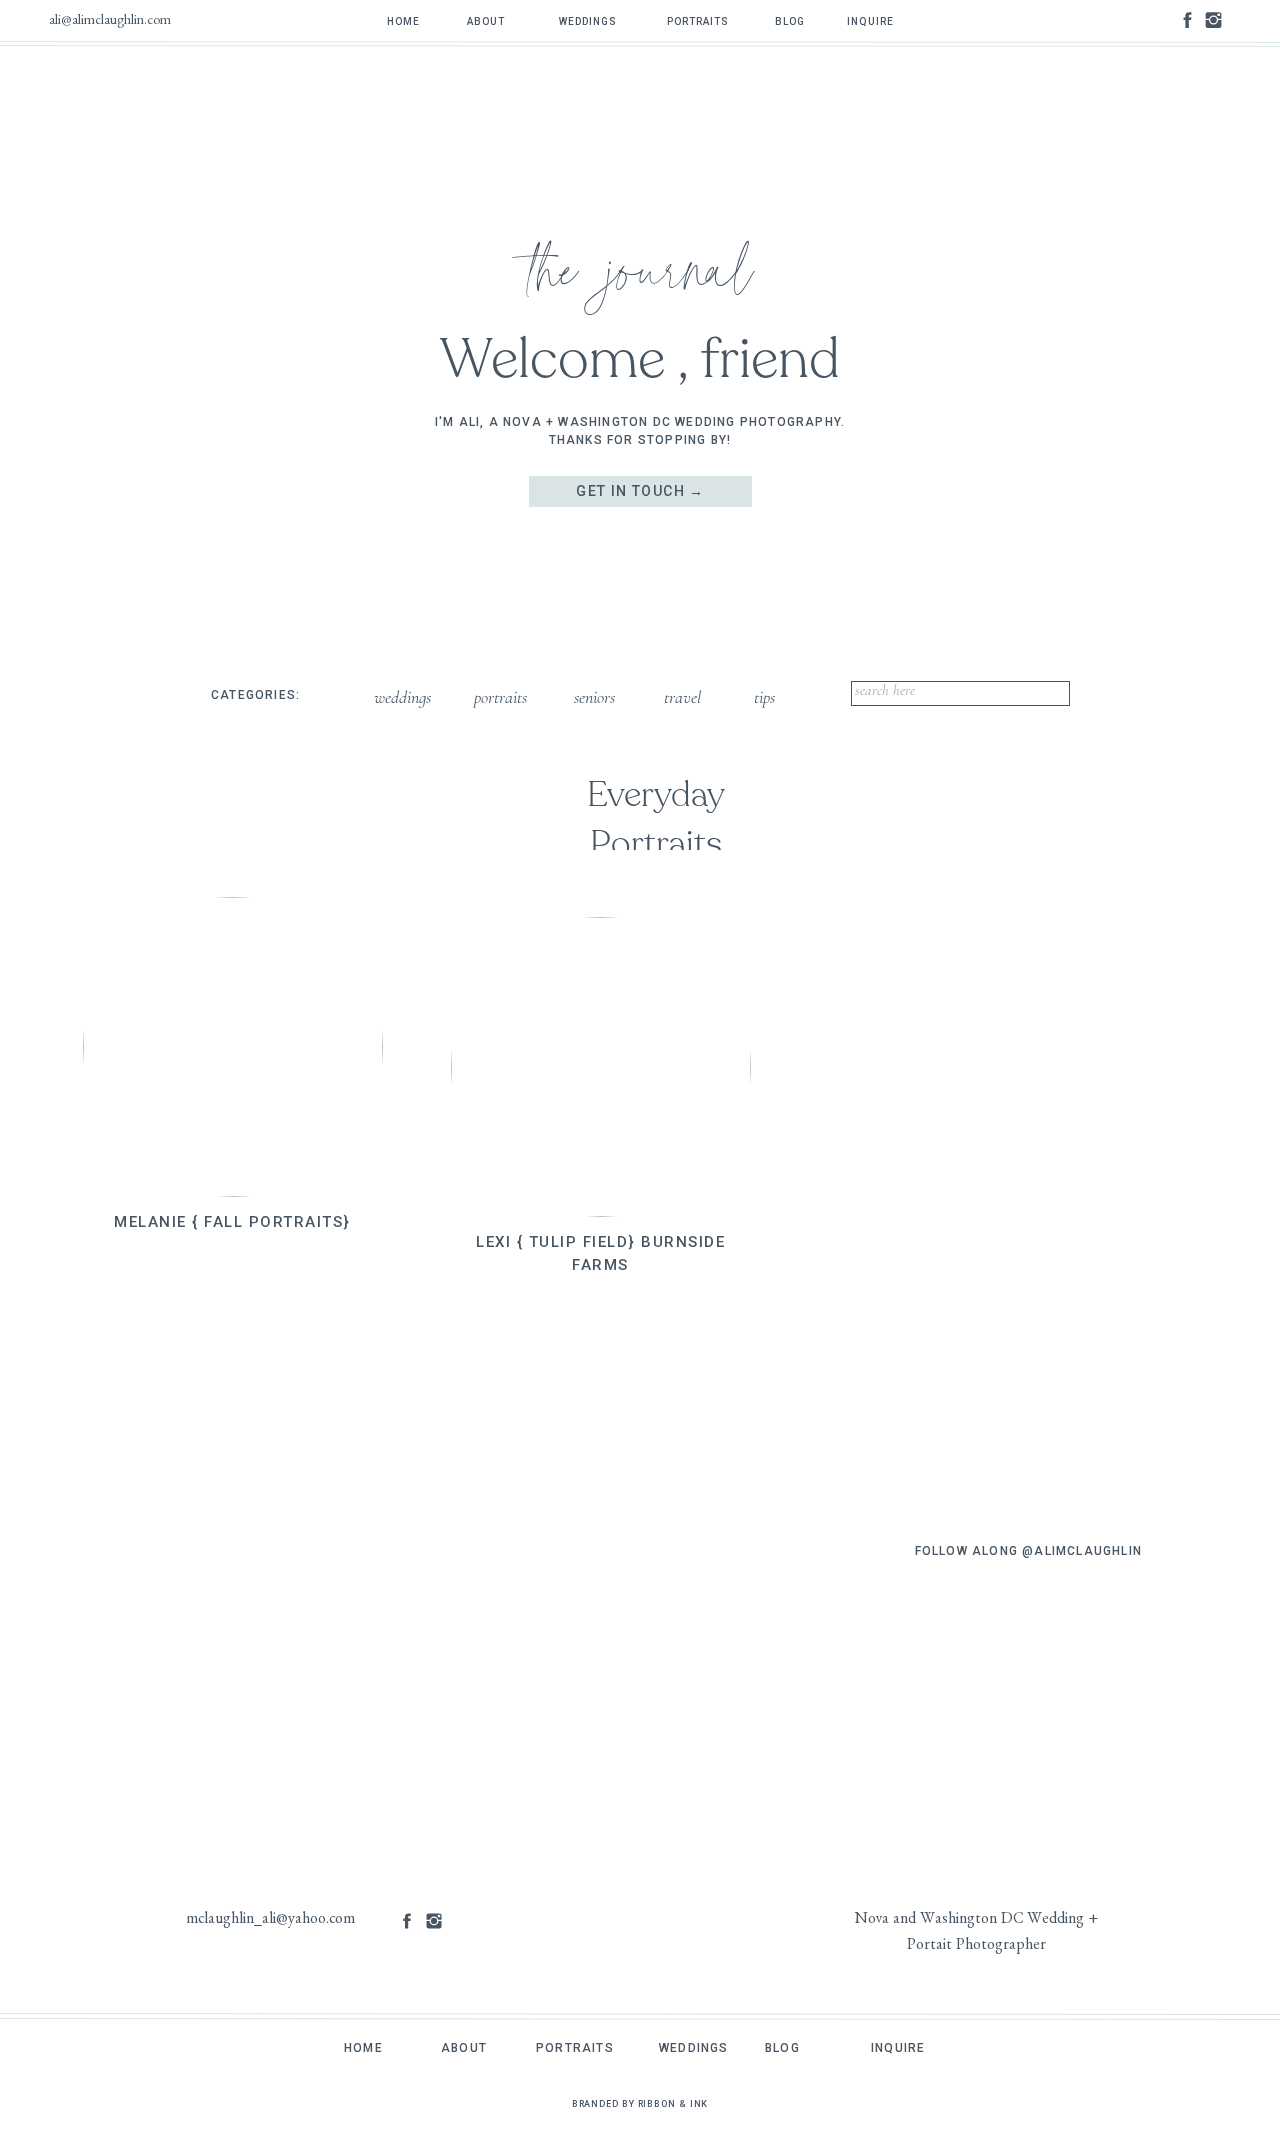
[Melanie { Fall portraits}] (233, 1047)
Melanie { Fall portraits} (232, 1222)
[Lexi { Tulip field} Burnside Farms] (601, 1067)
